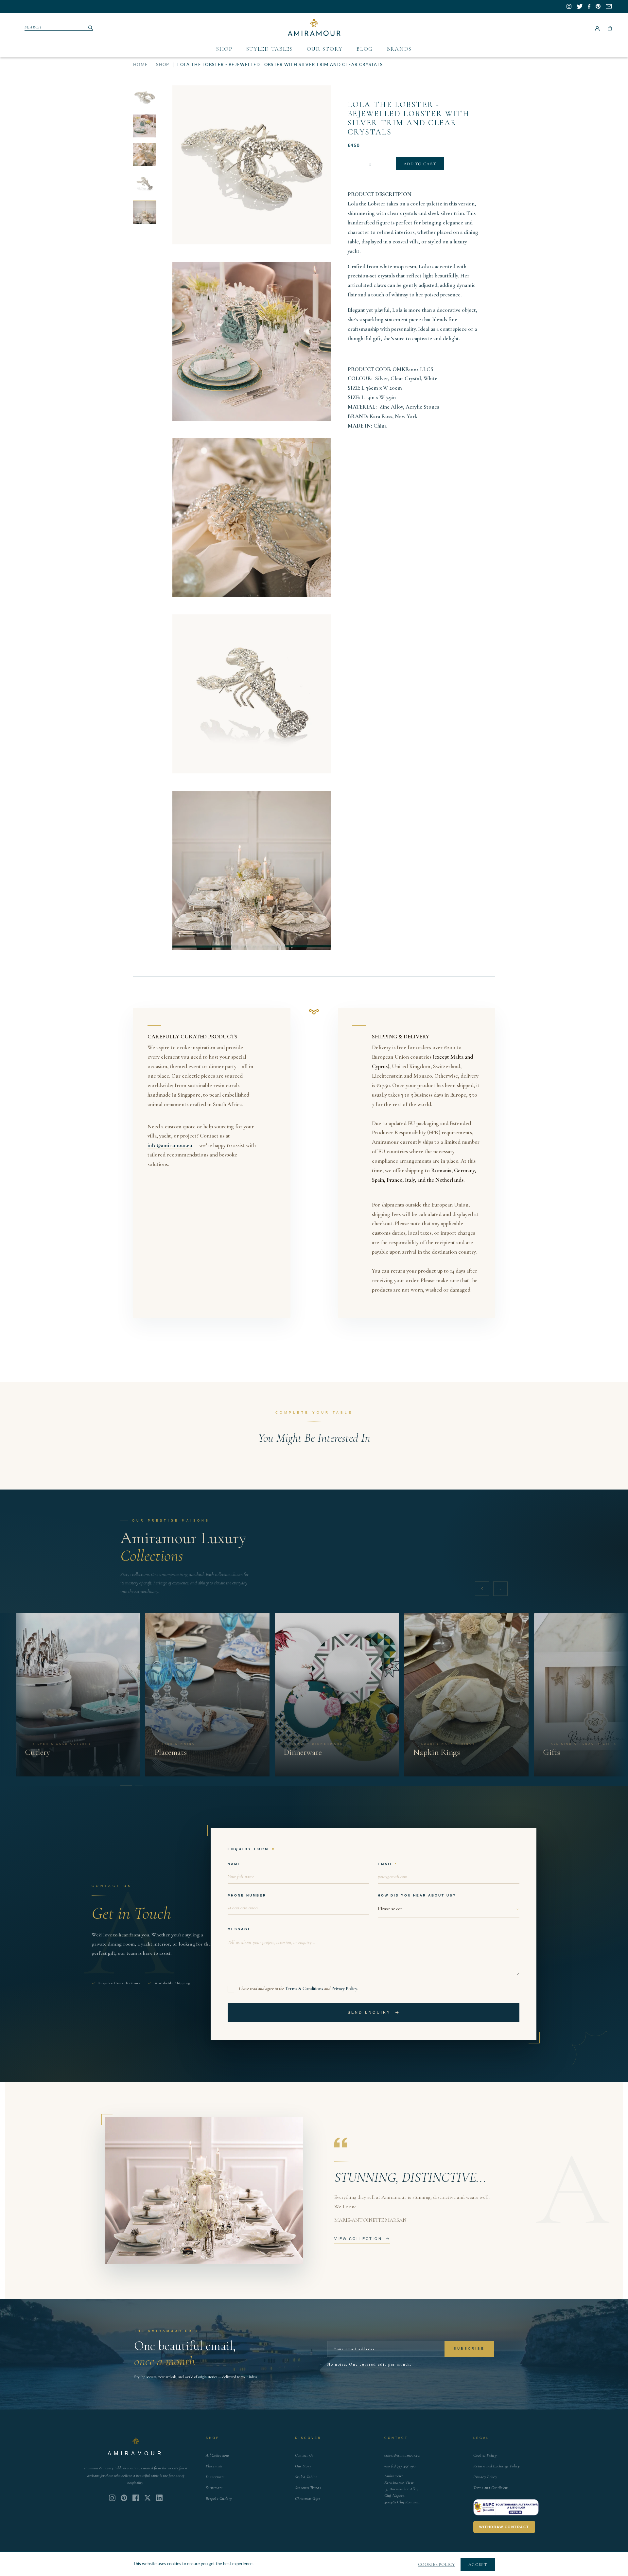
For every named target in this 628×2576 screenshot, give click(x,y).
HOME (140, 65)
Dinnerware (215, 2477)
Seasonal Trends (308, 2488)
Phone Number (247, 1895)
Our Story (325, 49)
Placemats (214, 2466)
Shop (224, 49)
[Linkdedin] (148, 2498)
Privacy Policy (344, 1989)
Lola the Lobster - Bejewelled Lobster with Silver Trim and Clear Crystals (409, 118)
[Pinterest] (124, 2498)
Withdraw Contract (504, 2527)
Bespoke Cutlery (219, 2498)
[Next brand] (500, 1589)
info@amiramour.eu (170, 1145)
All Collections (218, 2455)
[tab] (126, 1786)
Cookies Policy (485, 2455)
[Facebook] (136, 2498)
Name (234, 1864)
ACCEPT (478, 2565)
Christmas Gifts (308, 2498)
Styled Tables (270, 49)
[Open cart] (610, 27)
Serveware (214, 2488)
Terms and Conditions (491, 2488)
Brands (399, 49)
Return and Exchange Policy (497, 2466)
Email (385, 1864)
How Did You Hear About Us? (417, 1895)
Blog (365, 49)
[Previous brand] (482, 1589)
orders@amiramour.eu (402, 2455)
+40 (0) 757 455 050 (400, 2466)
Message (239, 1929)
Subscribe (469, 2348)
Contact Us (304, 2455)
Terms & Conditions (304, 1989)
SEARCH (33, 27)
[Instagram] (112, 2498)
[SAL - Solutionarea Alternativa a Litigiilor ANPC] (506, 2507)
